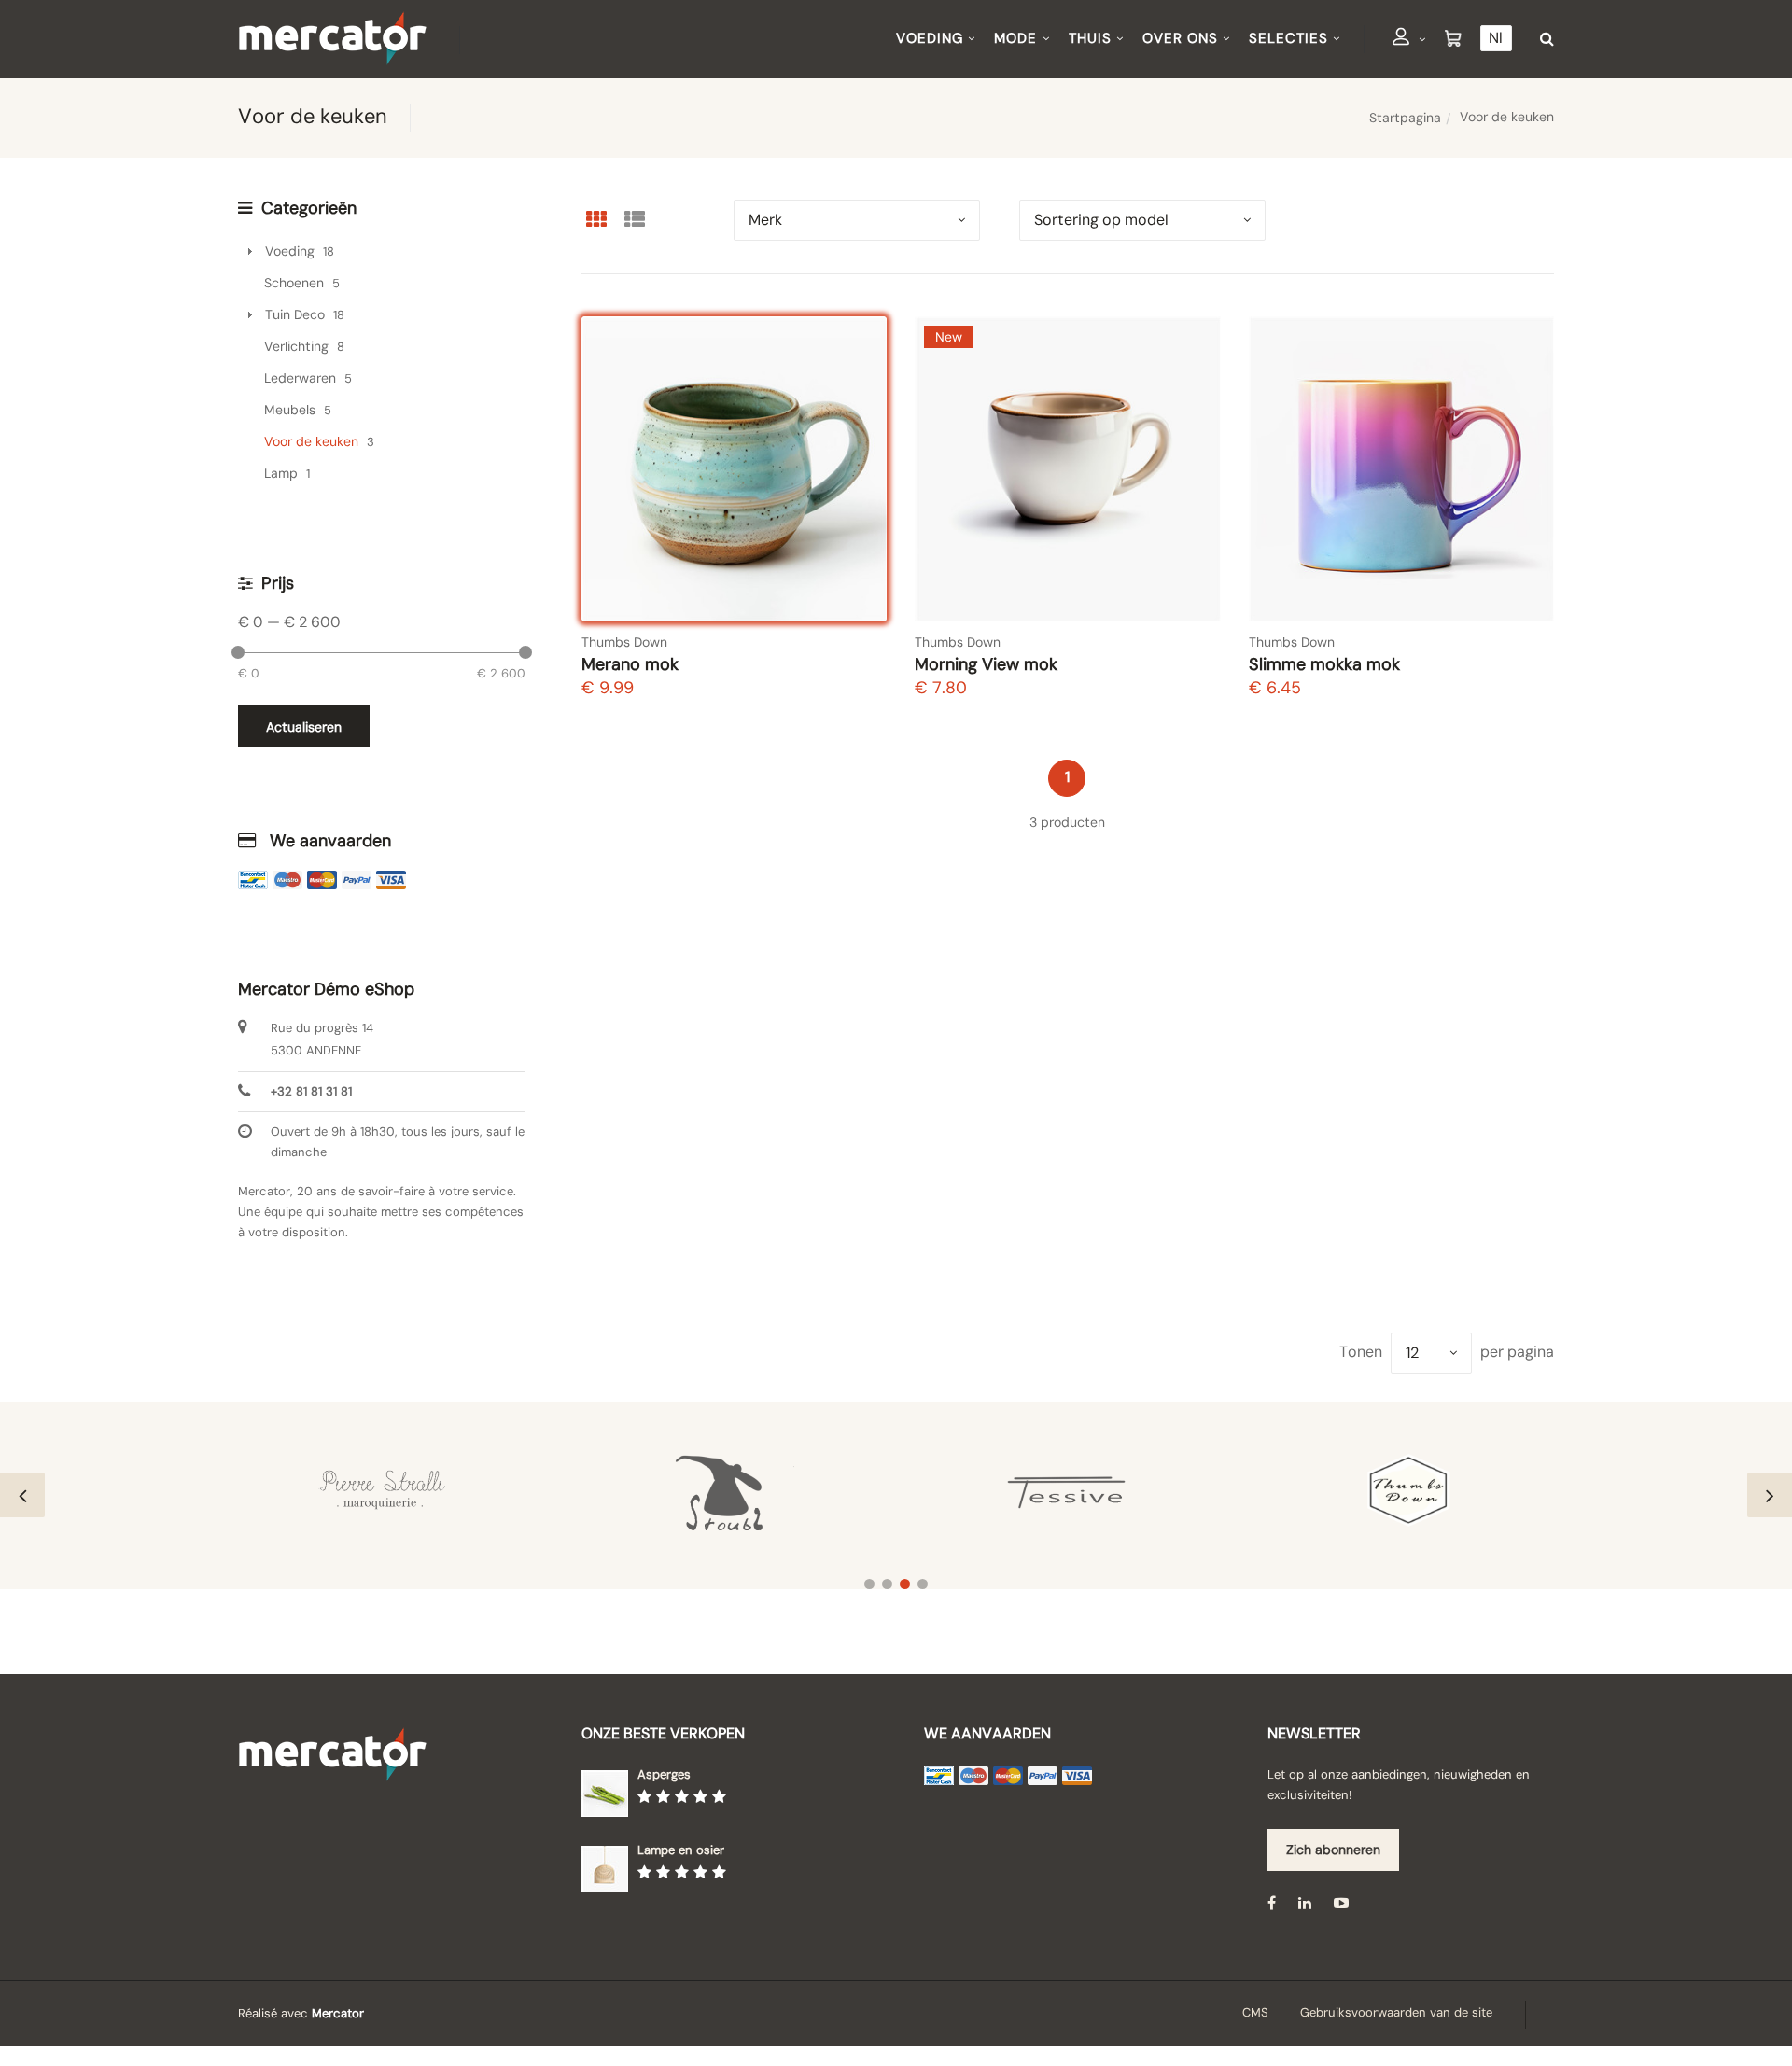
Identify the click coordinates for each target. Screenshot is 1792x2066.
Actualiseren (304, 727)
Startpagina (1405, 118)
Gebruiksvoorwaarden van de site (1396, 2012)
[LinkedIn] (1305, 1902)
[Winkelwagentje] (1453, 39)
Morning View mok (986, 664)
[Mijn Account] (1409, 40)
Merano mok (630, 664)
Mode (1015, 38)
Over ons (1180, 38)
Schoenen (294, 283)
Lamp (281, 473)
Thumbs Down (624, 642)
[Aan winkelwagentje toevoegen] (855, 590)
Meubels (290, 410)
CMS (1255, 2012)
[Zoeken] (1542, 39)
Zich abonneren (1333, 1850)
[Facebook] (1272, 1902)
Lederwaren (300, 378)
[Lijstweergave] (635, 219)
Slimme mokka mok (1324, 664)
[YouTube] (1341, 1902)
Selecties (1288, 38)
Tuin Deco (295, 314)
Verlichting (296, 346)
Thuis (1090, 38)
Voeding (930, 38)
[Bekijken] (855, 540)
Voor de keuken (311, 441)
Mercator (338, 2013)
